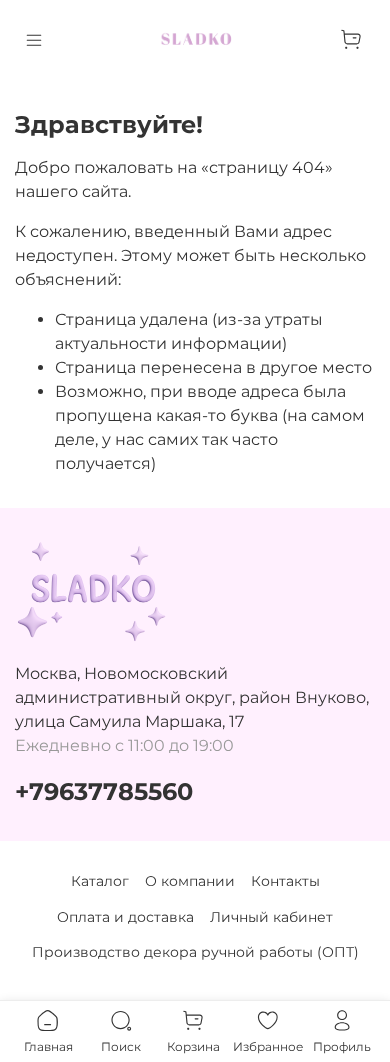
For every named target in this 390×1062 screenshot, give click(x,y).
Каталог (100, 881)
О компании (190, 881)
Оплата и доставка (125, 917)
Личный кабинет (271, 917)
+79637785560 (104, 791)
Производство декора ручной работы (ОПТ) (195, 952)
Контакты (285, 881)
